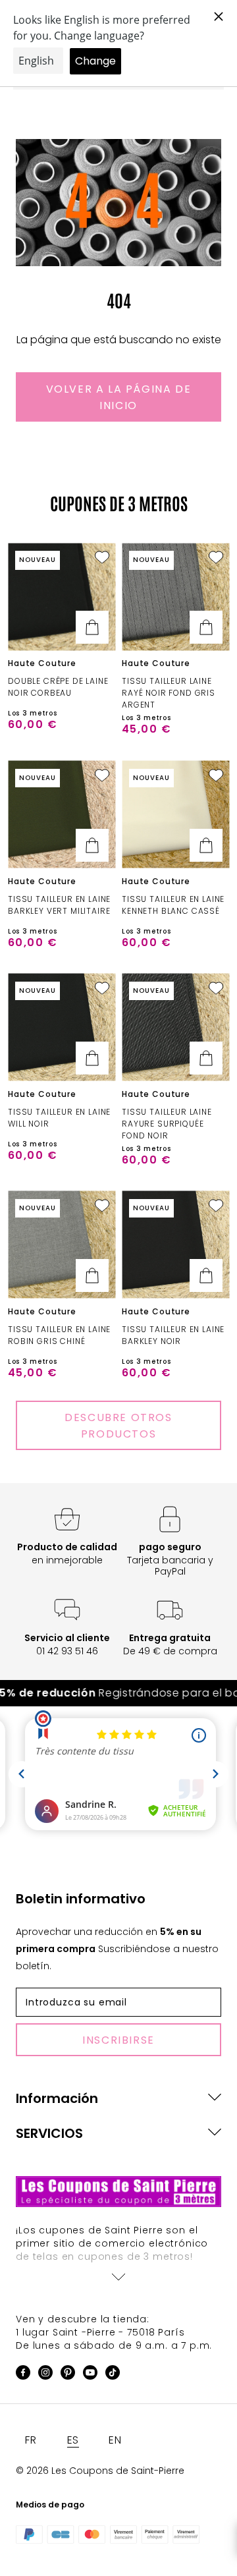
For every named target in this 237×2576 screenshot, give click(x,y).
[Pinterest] (68, 2375)
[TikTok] (113, 2375)
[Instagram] (45, 2375)
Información (57, 2098)
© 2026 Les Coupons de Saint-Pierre (100, 2471)
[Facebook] (23, 2375)
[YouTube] (90, 2375)
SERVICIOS (49, 2133)
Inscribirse (118, 2040)
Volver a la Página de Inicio (119, 397)
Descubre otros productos (118, 1426)
